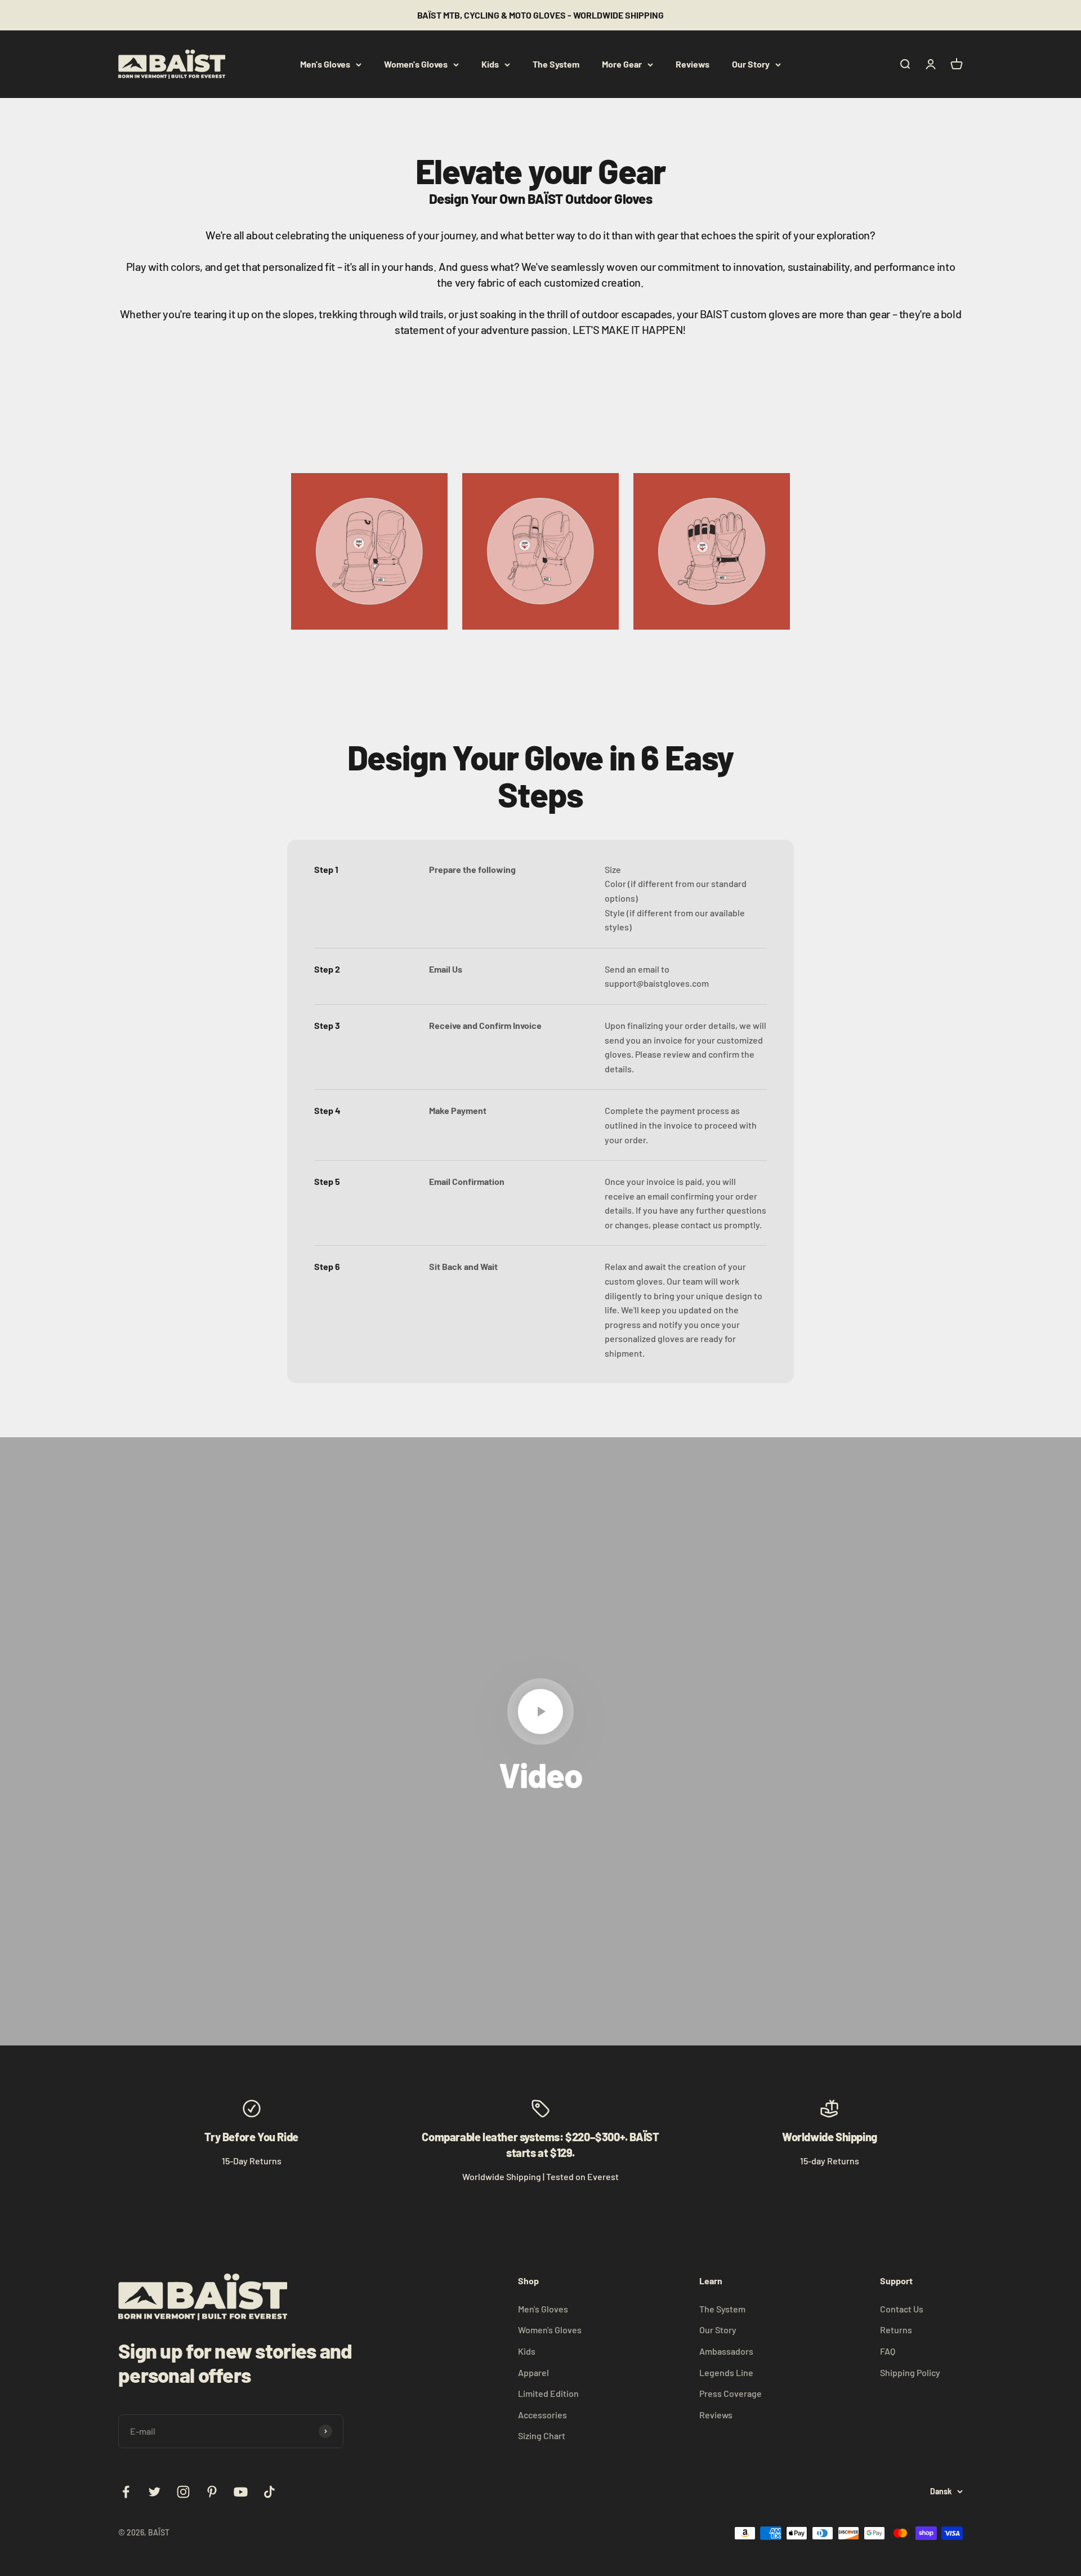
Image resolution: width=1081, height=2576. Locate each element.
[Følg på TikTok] (269, 2492)
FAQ (888, 2351)
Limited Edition (548, 2393)
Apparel (533, 2372)
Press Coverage (731, 2393)
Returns (896, 2330)
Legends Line (726, 2372)
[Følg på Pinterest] (212, 2492)
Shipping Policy (910, 2372)
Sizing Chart (542, 2435)
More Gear (622, 64)
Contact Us (902, 2309)
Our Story (751, 64)
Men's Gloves (325, 64)
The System (556, 64)
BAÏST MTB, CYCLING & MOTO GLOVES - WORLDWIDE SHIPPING (540, 15)
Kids (490, 64)
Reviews (693, 64)
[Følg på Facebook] (126, 2492)
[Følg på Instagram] (183, 2492)
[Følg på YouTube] (241, 2492)
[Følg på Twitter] (155, 2492)
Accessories (542, 2415)
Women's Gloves (416, 64)
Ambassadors (726, 2351)
